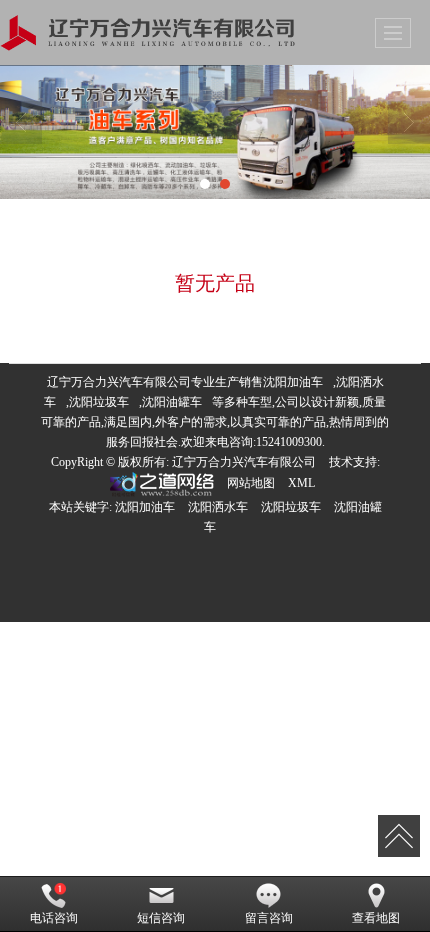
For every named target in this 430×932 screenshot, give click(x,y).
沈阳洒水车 (218, 507)
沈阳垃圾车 (99, 402)
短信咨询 (161, 918)
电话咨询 (54, 918)
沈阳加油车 (293, 382)
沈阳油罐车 (172, 402)
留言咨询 (269, 918)
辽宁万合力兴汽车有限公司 (244, 462)
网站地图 (251, 483)
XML (301, 483)
